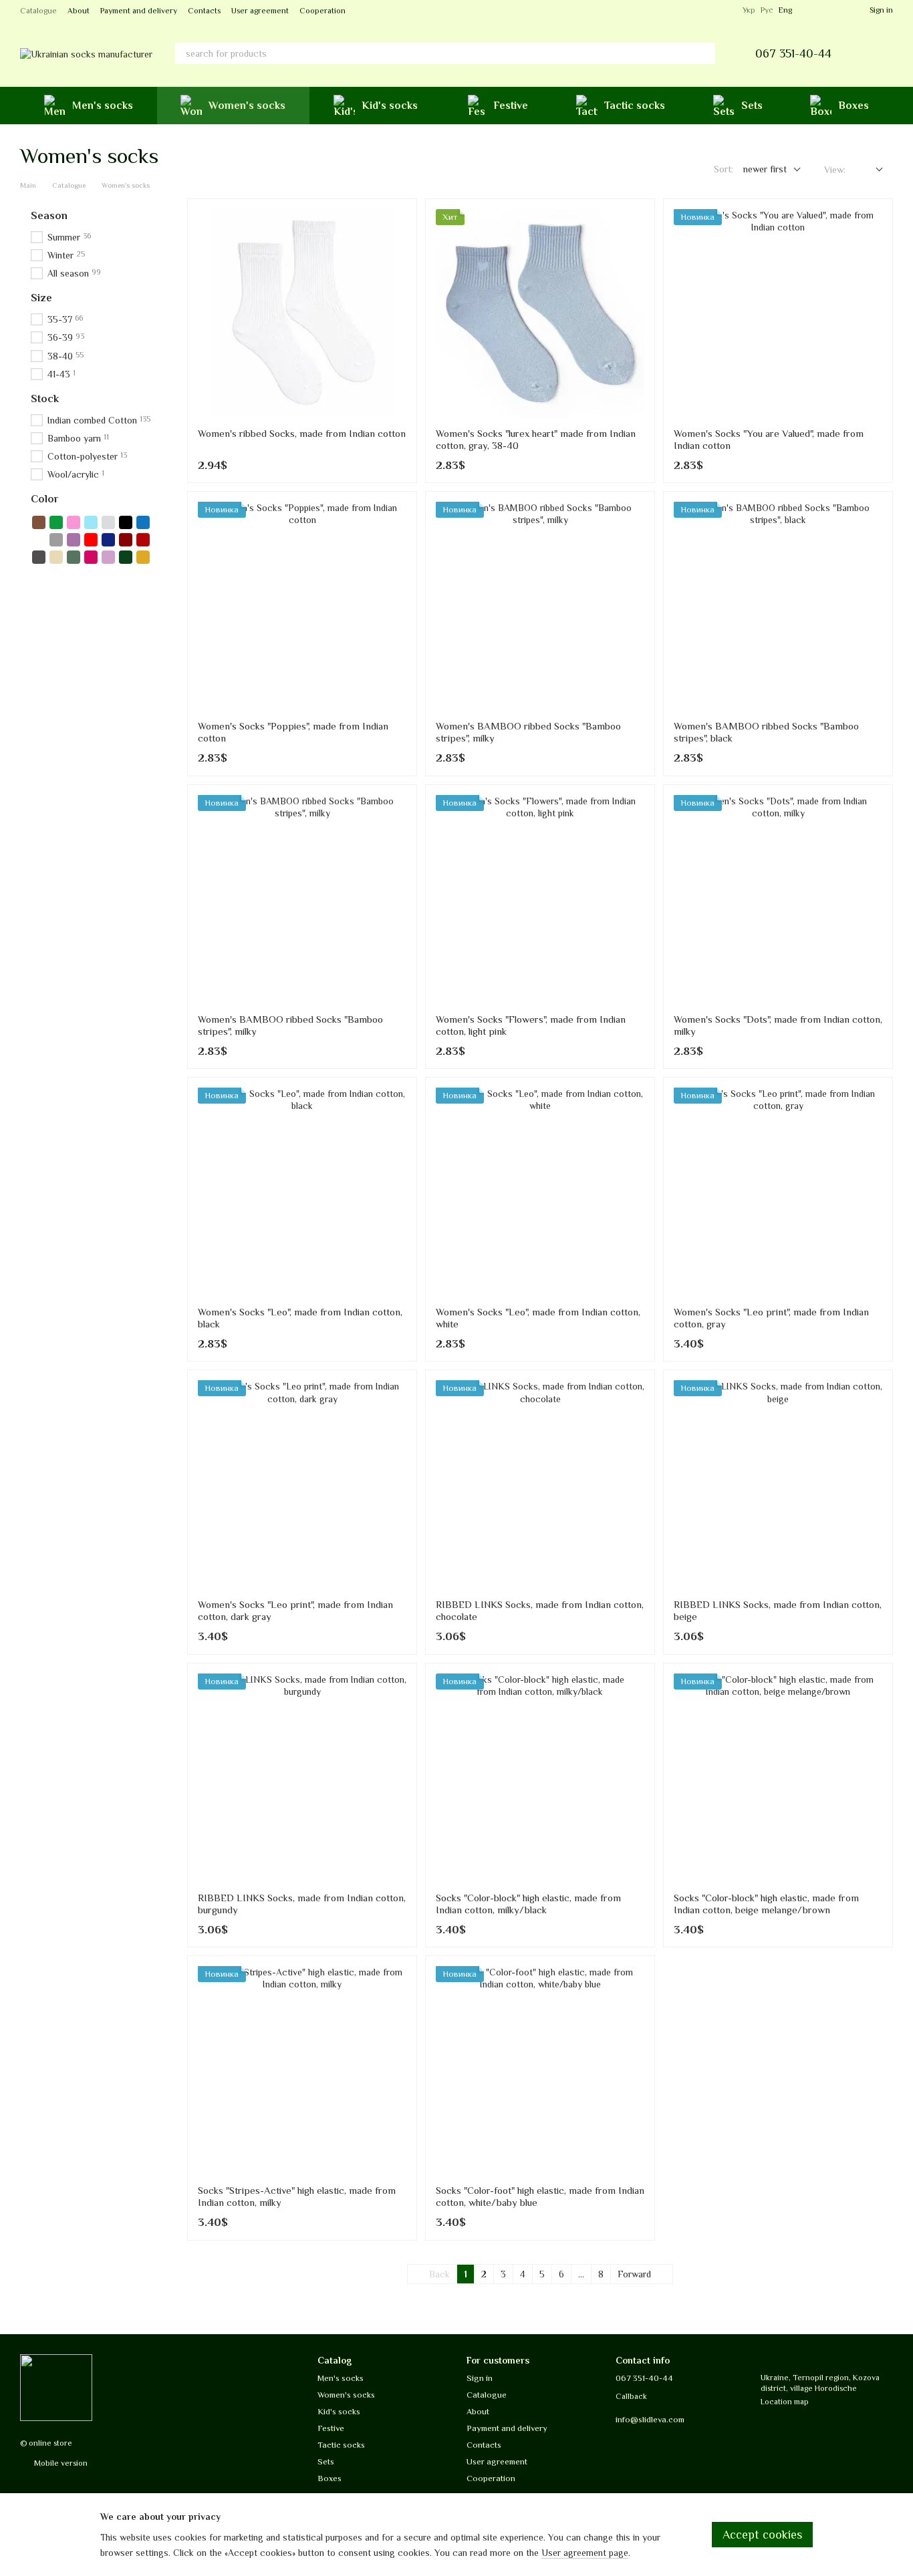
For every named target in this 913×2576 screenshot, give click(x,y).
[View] (869, 170)
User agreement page (585, 2553)
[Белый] (39, 540)
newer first (765, 169)
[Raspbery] (91, 557)
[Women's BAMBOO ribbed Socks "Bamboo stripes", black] (778, 606)
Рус (767, 10)
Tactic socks (635, 106)
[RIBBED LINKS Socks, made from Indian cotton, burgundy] (302, 1778)
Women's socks (247, 106)
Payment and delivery (139, 11)
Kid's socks (390, 106)
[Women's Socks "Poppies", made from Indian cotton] (302, 606)
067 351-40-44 (793, 53)
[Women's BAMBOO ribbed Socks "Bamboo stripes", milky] (540, 606)
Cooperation (322, 11)
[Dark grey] (39, 557)
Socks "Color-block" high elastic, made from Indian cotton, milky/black (528, 1904)
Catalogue (38, 11)
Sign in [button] (480, 2378)
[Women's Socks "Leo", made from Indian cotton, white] (540, 1192)
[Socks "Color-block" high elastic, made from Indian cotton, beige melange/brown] (778, 1778)
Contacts (204, 11)
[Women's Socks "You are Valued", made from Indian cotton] (778, 313)
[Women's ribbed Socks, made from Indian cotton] (302, 313)
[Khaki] (74, 557)
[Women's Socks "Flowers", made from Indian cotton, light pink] (540, 899)
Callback (631, 2396)
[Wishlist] (811, 10)
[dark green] (126, 557)
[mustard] (143, 557)
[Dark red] (143, 540)
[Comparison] (835, 10)
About (79, 11)
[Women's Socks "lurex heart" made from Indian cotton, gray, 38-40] (540, 313)
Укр (749, 10)
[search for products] (704, 53)
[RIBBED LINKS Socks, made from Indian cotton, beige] (778, 1484)
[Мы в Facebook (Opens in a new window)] (708, 10)
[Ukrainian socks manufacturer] (56, 2387)
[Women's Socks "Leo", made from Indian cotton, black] (302, 1192)
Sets (752, 106)
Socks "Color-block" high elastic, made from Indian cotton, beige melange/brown (766, 1904)
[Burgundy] (126, 540)
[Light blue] (91, 522)
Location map (785, 2402)
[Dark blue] (108, 540)
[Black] (126, 522)
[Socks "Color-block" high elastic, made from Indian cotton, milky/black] (540, 1778)
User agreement (260, 11)
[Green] (56, 522)
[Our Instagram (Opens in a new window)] (724, 10)
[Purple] (74, 540)
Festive (511, 106)
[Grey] (56, 540)
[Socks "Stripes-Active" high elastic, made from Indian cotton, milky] (302, 2070)
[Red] (91, 540)
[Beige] (56, 557)
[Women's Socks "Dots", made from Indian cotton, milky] (778, 899)
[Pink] (74, 522)
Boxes (854, 106)
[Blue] (143, 522)
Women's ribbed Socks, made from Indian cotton (302, 433)
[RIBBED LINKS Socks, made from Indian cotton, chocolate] (540, 1484)
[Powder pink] (108, 557)
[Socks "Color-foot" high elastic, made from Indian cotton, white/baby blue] (540, 2070)
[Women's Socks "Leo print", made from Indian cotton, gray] (778, 1192)
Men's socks (103, 106)
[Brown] (39, 522)
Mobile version (60, 2463)
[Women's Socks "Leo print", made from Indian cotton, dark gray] (302, 1484)
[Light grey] (108, 522)
